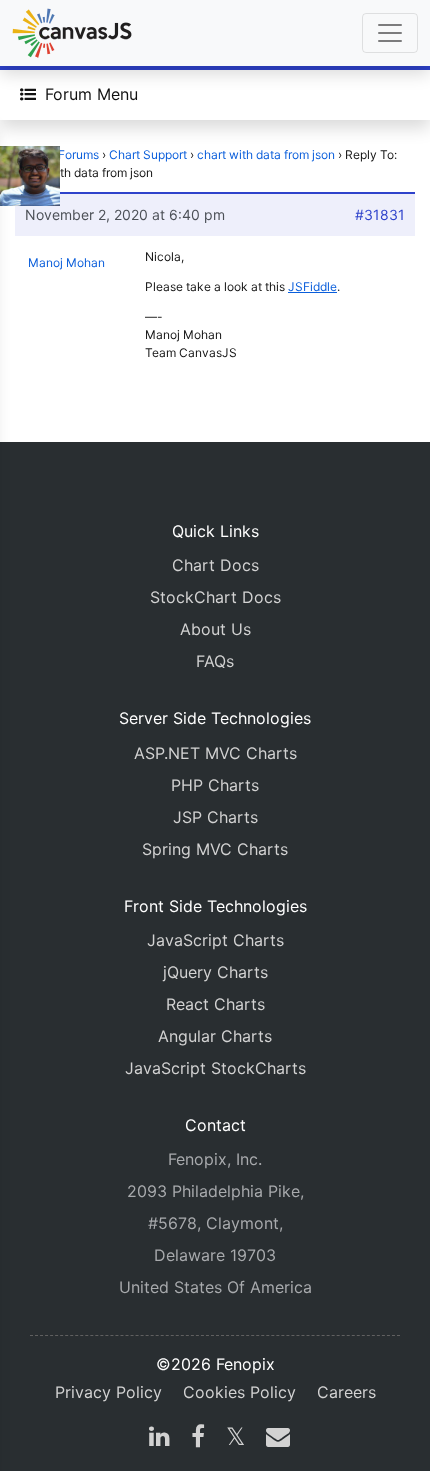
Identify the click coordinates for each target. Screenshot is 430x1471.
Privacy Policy (108, 1392)
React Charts (215, 1004)
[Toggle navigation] (390, 33)
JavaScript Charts (215, 940)
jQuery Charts (215, 972)
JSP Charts (215, 817)
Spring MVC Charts (215, 849)
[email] (274, 1439)
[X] (235, 1439)
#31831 (380, 214)
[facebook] (198, 1439)
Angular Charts (215, 1036)
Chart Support (148, 154)
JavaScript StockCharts (215, 1068)
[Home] (72, 33)
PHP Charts (215, 785)
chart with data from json (266, 154)
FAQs (215, 661)
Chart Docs (215, 565)
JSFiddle (312, 286)
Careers (346, 1392)
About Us (215, 629)
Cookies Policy (239, 1392)
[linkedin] (159, 1439)
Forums (78, 154)
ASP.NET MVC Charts (215, 753)
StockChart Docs (215, 597)
